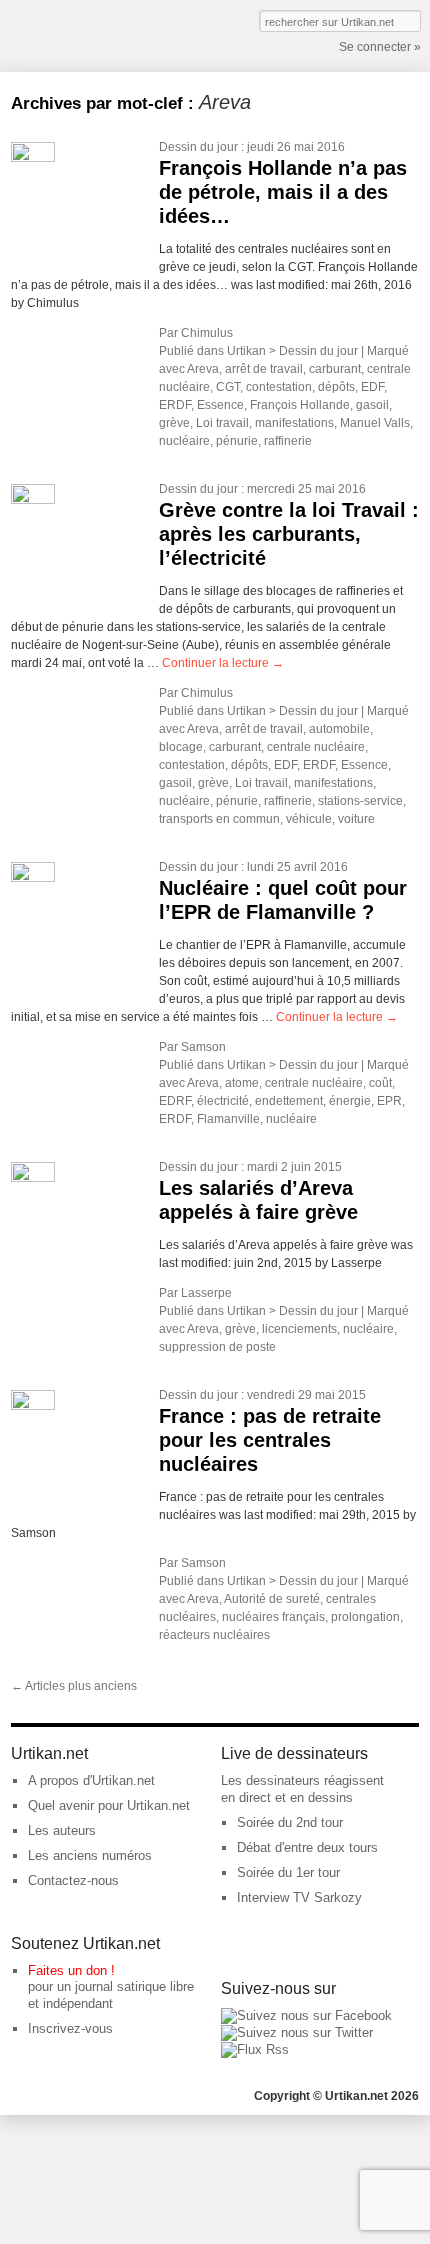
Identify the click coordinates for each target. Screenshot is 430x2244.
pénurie (237, 441)
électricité (223, 1101)
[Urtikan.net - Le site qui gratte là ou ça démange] (84, 34)
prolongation (365, 1617)
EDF (372, 387)
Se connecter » (380, 47)
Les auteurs (62, 1830)
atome (242, 1083)
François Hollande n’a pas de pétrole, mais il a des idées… (283, 192)
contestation (279, 387)
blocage (181, 747)
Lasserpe (206, 1293)
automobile (339, 729)
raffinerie (288, 441)
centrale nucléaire (316, 747)
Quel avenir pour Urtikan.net (109, 1805)
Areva (203, 369)
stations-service (360, 801)
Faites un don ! (71, 1970)
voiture (356, 819)
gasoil (372, 405)
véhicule (309, 819)
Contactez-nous (73, 1880)
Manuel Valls (375, 423)
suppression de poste (217, 1347)
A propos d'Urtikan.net (91, 1780)
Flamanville (228, 1119)
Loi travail (222, 423)
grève (174, 423)
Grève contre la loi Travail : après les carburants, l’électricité (289, 534)
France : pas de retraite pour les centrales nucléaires (270, 1440)
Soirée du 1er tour (288, 1872)
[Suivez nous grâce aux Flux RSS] (255, 2049)
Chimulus (207, 333)
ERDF (175, 405)
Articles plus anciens (74, 1686)
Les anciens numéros (90, 1855)
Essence (220, 405)
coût (380, 1083)
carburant (335, 369)
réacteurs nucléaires (214, 1635)
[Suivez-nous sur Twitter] (297, 2032)
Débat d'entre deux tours (307, 1847)
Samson (203, 1047)
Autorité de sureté (272, 1599)
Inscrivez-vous (70, 2028)
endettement (289, 1101)
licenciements (299, 1329)
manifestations (294, 423)
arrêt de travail (264, 369)
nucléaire (184, 441)
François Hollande (300, 405)
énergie (350, 1101)
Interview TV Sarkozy (299, 1897)
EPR (389, 1101)
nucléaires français (273, 1617)
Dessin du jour (198, 147)
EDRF (175, 1101)
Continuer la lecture (223, 663)
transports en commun (219, 819)
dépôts (336, 387)
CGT (228, 387)
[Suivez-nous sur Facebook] (306, 2015)
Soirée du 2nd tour (290, 1822)
